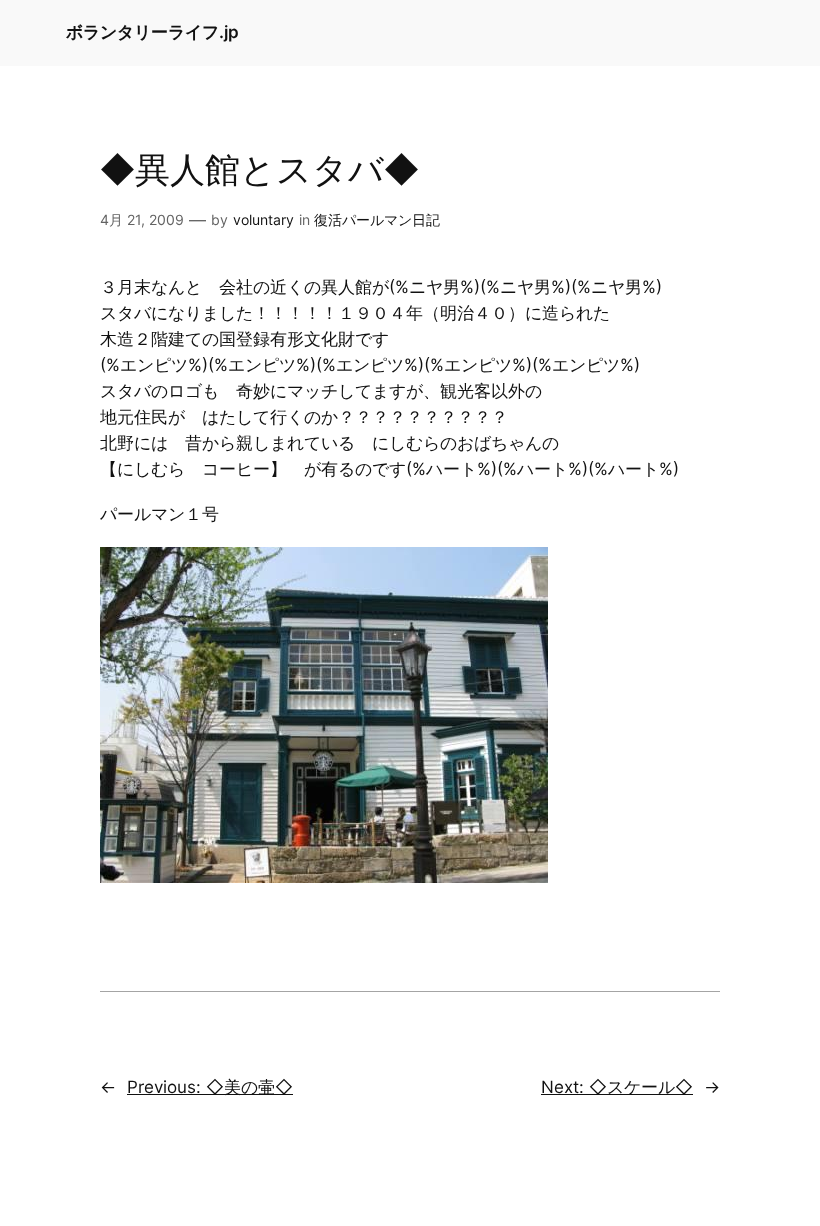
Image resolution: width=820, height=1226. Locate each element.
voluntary (263, 219)
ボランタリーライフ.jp (152, 32)
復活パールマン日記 (377, 219)
